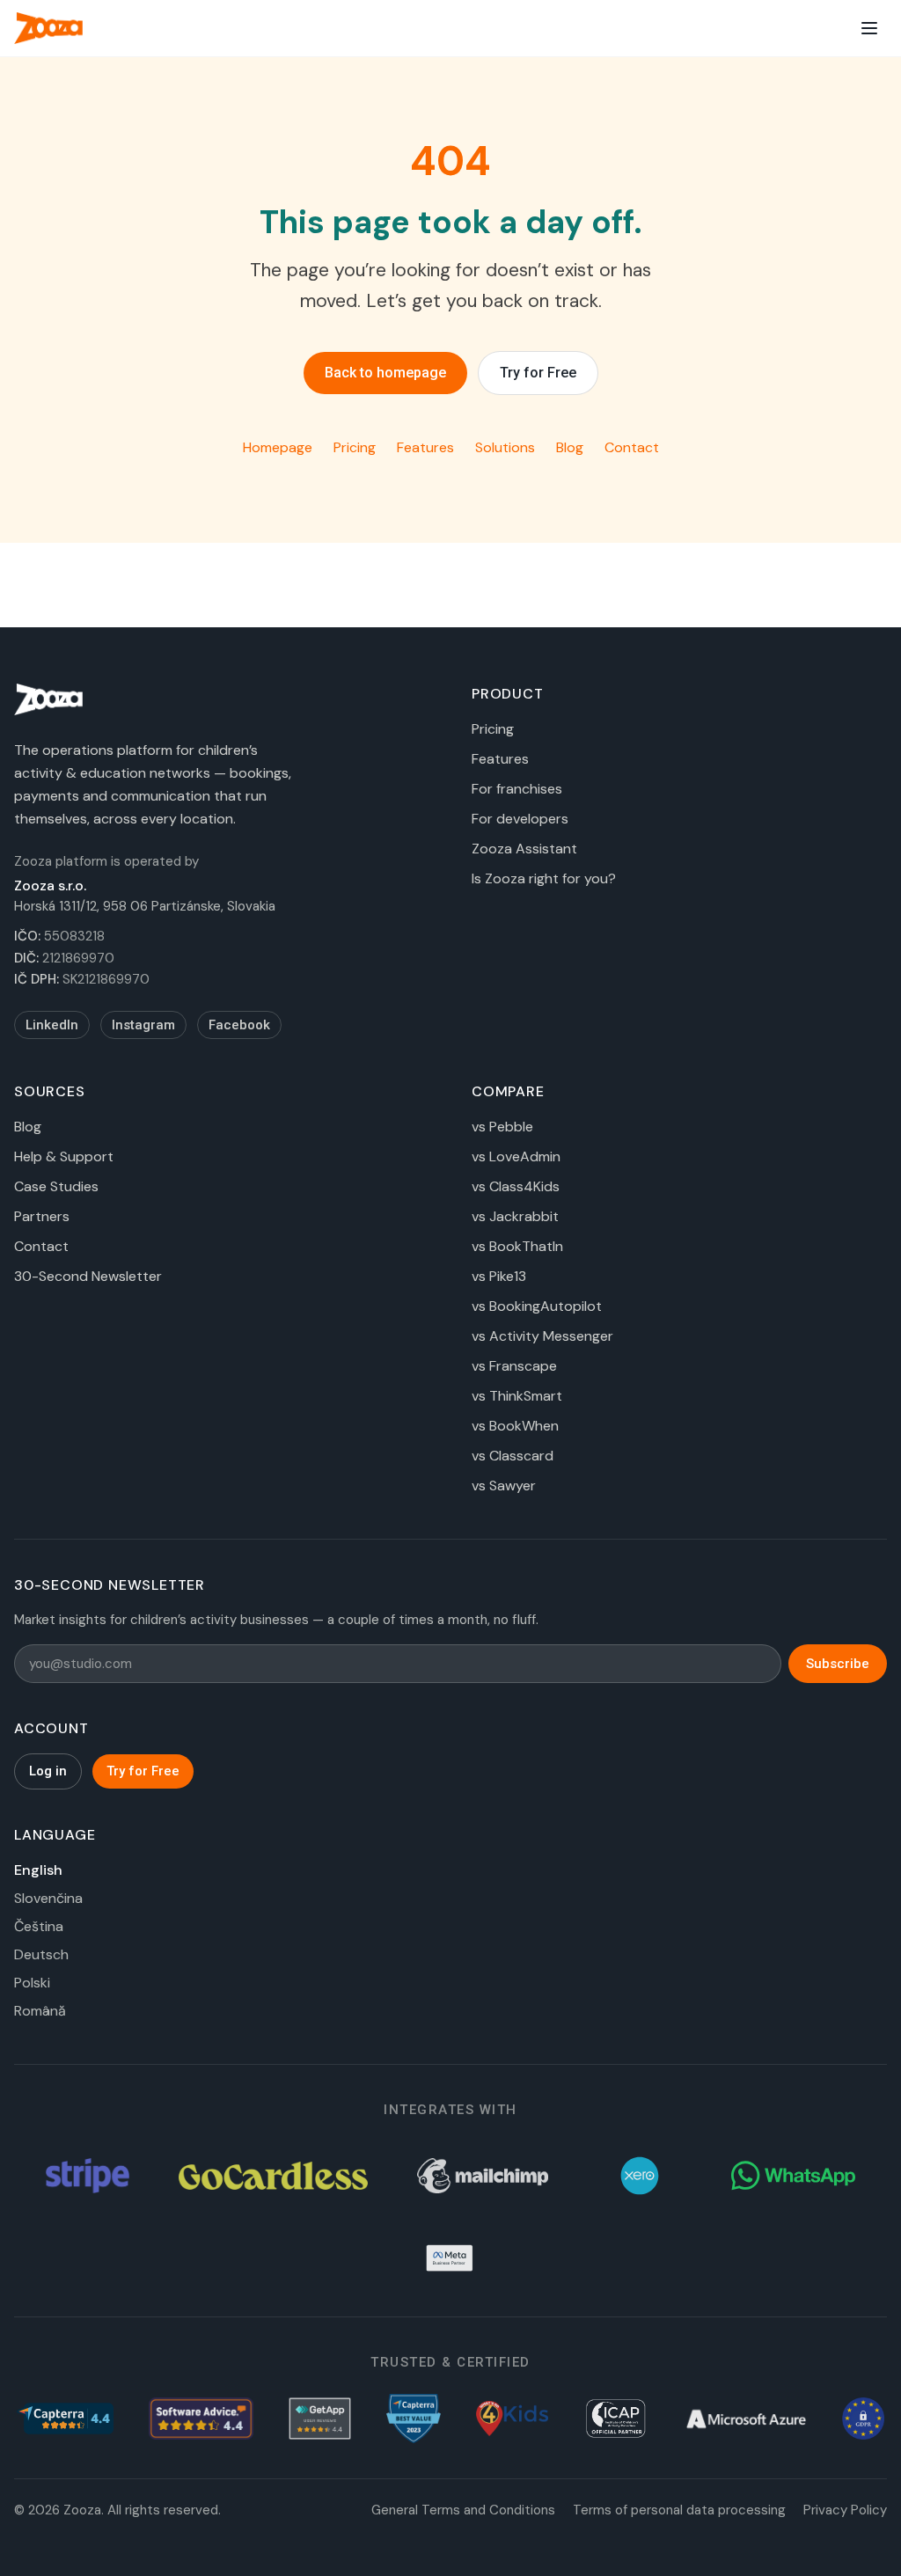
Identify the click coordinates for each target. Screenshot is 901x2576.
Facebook (239, 1025)
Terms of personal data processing (679, 2510)
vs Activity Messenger (542, 1336)
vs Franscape (514, 1366)
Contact (632, 447)
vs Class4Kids (516, 1186)
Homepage (278, 447)
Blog (570, 447)
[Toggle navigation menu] (869, 28)
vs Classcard (513, 1456)
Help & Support (64, 1156)
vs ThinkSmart (517, 1396)
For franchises (517, 789)
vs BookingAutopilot (537, 1306)
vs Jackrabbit (515, 1216)
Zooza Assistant (524, 849)
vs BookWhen (515, 1426)
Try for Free (538, 373)
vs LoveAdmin (516, 1156)
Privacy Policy (845, 2510)
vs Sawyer (504, 1486)
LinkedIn (52, 1025)
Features (425, 447)
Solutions (505, 447)
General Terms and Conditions (463, 2510)
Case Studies (56, 1186)
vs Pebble (502, 1127)
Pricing (355, 447)
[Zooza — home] (48, 28)
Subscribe (838, 1664)
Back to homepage (385, 373)
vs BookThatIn (517, 1246)
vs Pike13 (499, 1276)
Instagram (143, 1025)
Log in (48, 1771)
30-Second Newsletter (88, 1276)
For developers (520, 819)
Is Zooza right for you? (544, 878)
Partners (42, 1216)
